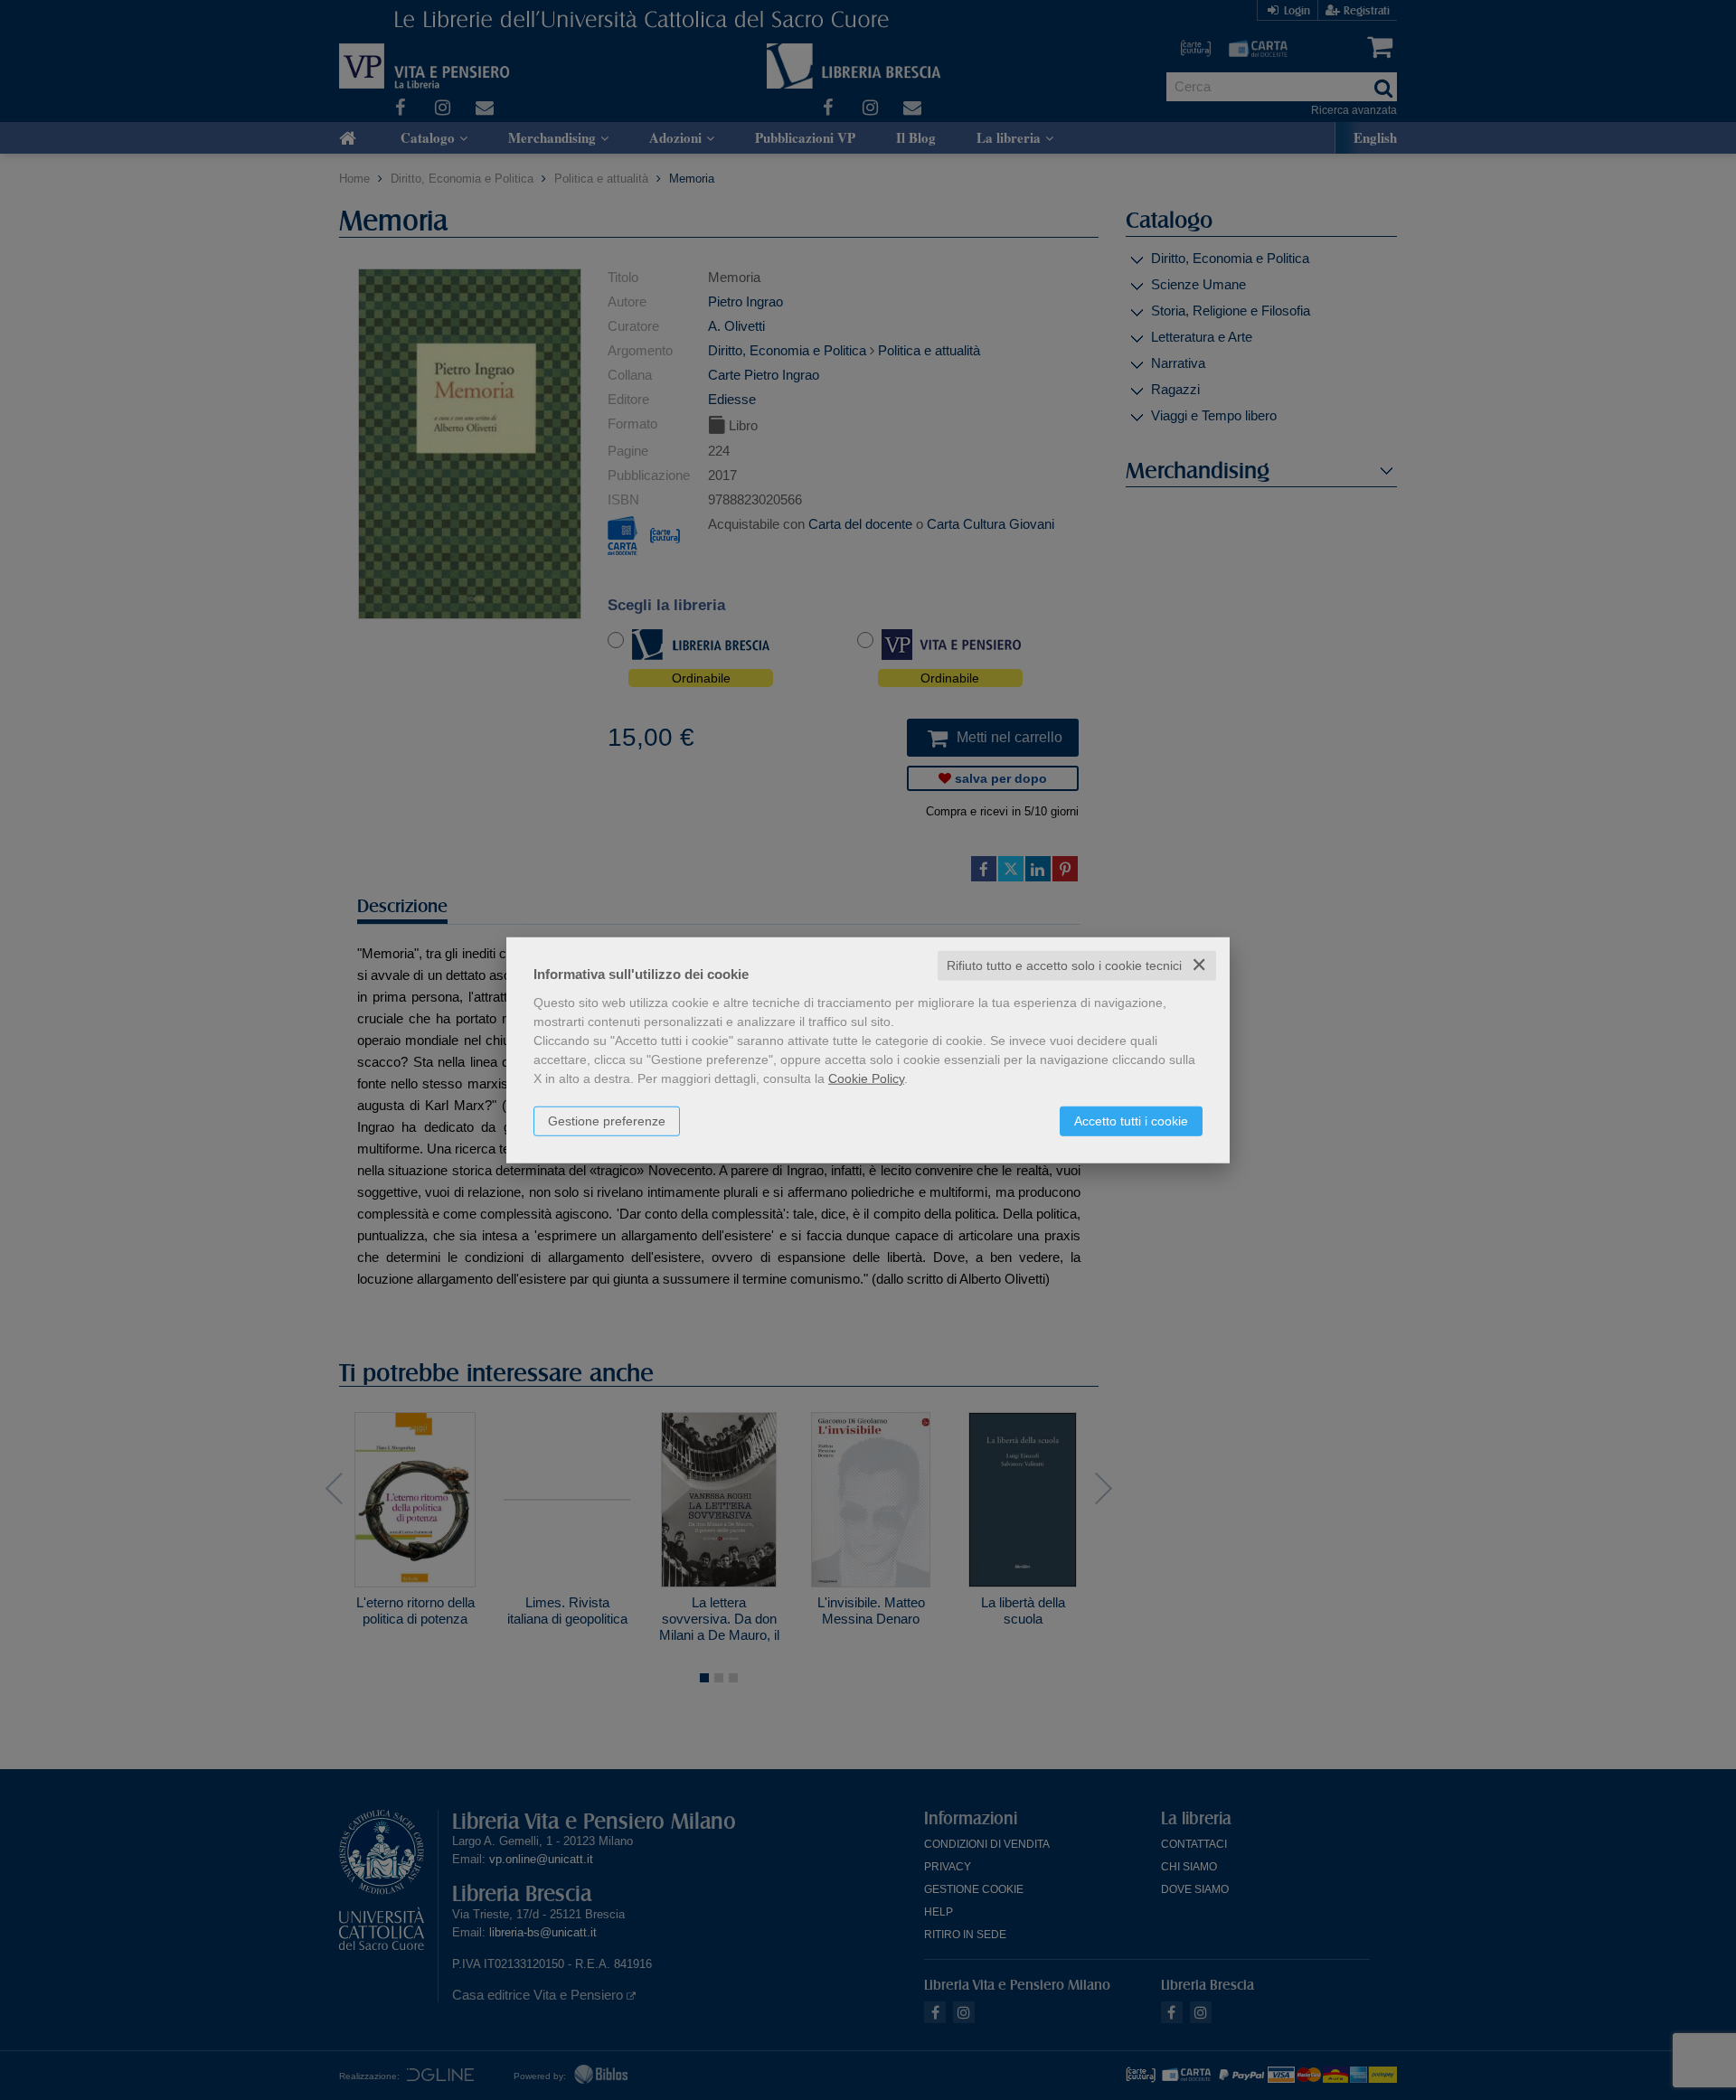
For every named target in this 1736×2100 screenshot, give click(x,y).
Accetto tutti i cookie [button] (1131, 1121)
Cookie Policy (866, 1078)
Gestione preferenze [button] (607, 1121)
